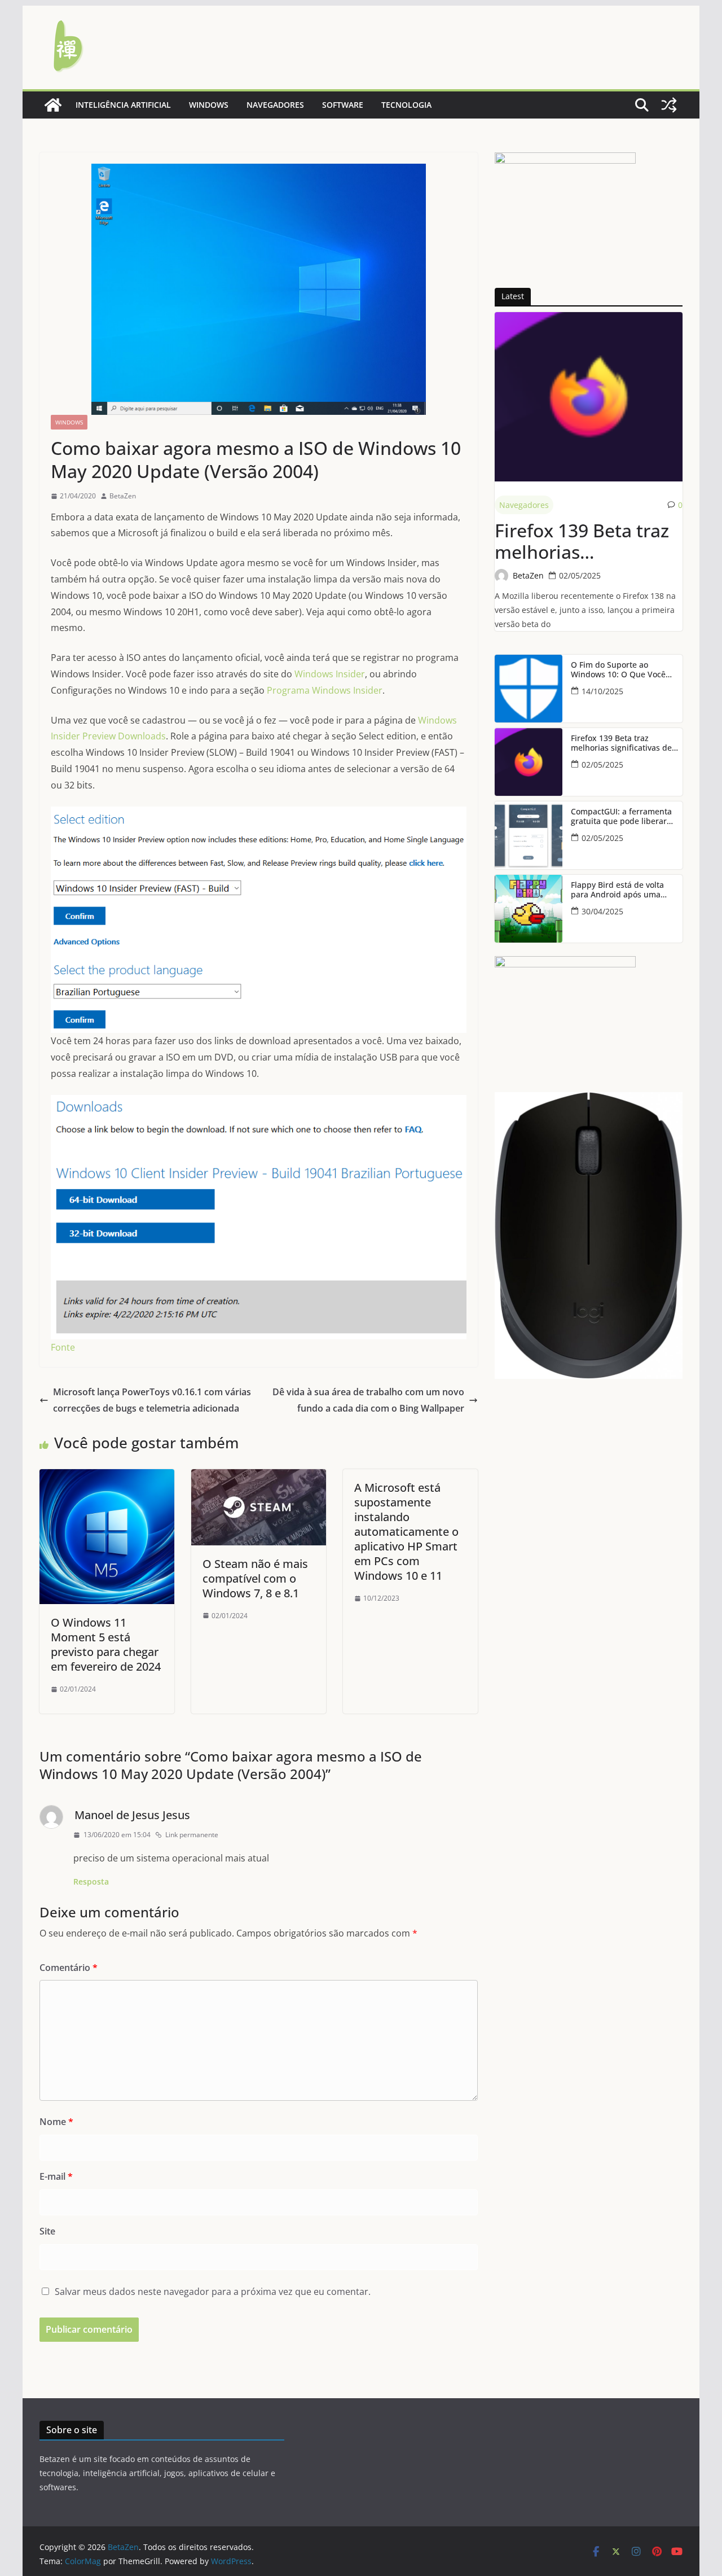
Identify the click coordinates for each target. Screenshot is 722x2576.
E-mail (56, 2176)
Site (47, 2231)
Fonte (63, 1347)
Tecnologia (406, 105)
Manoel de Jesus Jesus (132, 1815)
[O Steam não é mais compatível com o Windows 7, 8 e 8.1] (259, 1477)
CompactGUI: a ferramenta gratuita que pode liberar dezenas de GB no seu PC (621, 817)
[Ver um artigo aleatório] (669, 105)
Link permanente (192, 1835)
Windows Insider (330, 674)
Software (343, 105)
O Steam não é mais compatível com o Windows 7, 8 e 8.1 (255, 1578)
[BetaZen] (53, 105)
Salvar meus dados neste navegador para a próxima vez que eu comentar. (213, 2292)
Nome (56, 2122)
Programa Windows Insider (325, 690)
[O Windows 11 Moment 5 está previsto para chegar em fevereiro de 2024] (107, 1477)
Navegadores (275, 105)
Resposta (91, 1881)
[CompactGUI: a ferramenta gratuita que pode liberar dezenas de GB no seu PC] (529, 835)
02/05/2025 (580, 575)
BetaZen (123, 496)
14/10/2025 (602, 691)
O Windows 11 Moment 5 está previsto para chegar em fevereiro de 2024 (106, 1644)
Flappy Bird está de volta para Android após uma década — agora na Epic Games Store (617, 890)
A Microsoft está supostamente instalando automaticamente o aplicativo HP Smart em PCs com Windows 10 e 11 (406, 1532)
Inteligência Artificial (123, 105)
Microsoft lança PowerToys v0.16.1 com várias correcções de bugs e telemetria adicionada (152, 1400)
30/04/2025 (602, 911)
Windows (209, 105)
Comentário (69, 1968)
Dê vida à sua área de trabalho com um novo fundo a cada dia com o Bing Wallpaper (368, 1400)
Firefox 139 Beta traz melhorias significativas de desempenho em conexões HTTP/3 (582, 542)
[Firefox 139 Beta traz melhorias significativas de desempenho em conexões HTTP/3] (589, 397)
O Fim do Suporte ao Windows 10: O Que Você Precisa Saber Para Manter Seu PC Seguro (622, 670)
